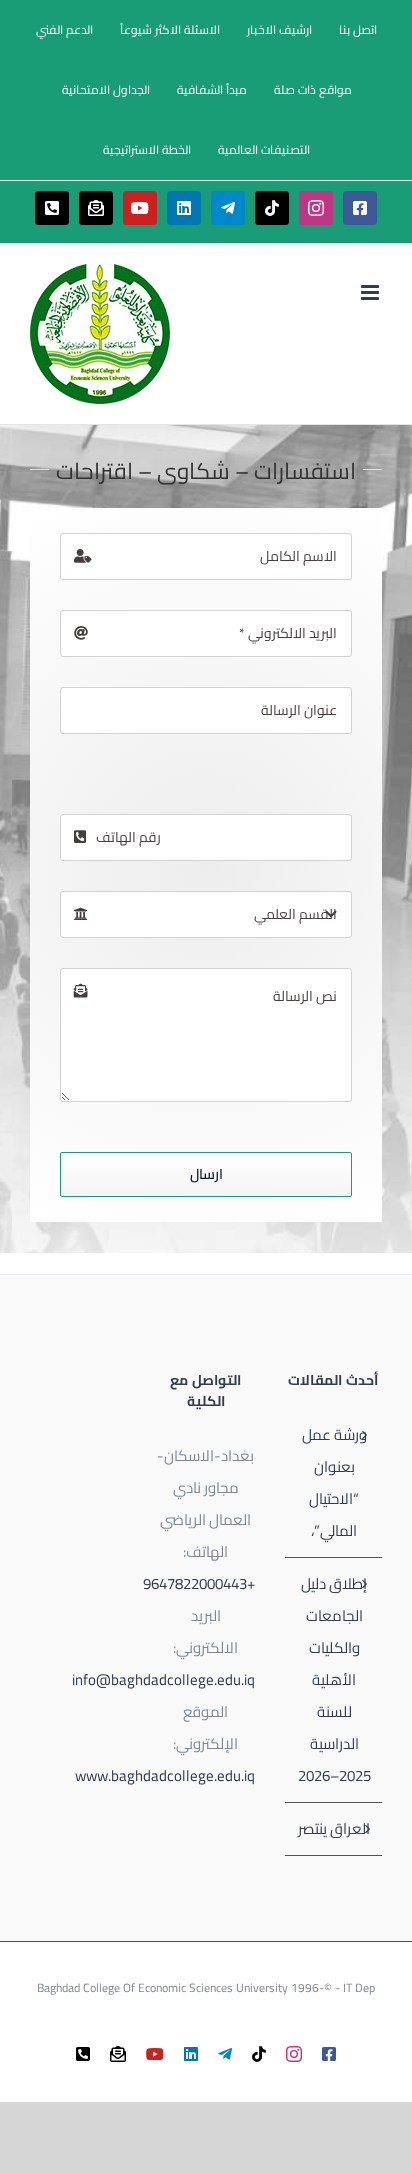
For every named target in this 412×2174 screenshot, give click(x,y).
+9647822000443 (199, 1583)
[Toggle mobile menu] (371, 292)
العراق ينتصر (334, 1828)
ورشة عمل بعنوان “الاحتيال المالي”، (334, 1482)
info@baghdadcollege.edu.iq (163, 1679)
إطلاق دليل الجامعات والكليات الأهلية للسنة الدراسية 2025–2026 (334, 1679)
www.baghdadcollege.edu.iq (165, 1775)
